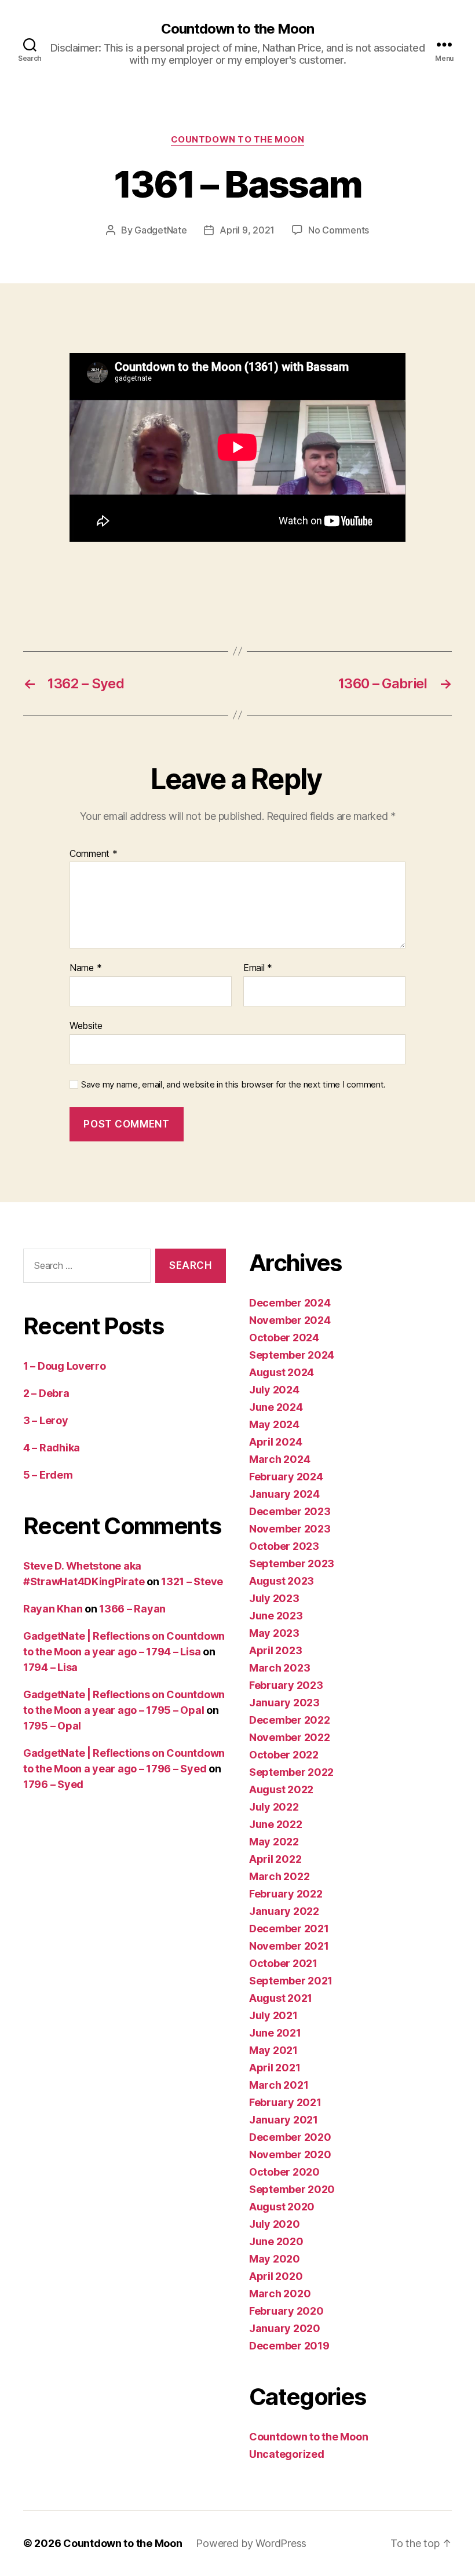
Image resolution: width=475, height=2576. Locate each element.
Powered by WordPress (251, 2543)
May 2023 (274, 1633)
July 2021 (273, 2015)
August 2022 (281, 1789)
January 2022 (284, 1911)
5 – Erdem (48, 1475)
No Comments (339, 230)
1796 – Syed (53, 1784)
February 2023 (286, 1685)
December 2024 (290, 1303)
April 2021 (275, 2068)
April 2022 (275, 1859)
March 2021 (279, 2085)
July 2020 (275, 2224)
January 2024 (284, 1494)
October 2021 (283, 1963)
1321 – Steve (192, 1581)
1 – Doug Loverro (65, 1366)
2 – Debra (46, 1393)
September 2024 (292, 1355)
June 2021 (275, 2033)
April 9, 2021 (247, 230)
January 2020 (285, 2328)
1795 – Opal (52, 1726)
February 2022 (286, 1894)
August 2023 (282, 1581)
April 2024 (275, 1442)
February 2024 (286, 1477)
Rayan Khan (53, 1609)
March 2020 (280, 2294)
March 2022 (279, 1876)
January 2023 (284, 1703)
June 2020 (276, 2241)
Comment (94, 854)
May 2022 (274, 1842)
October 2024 (284, 1338)
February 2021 (285, 2102)
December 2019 (289, 2346)
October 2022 (284, 1755)
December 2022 (290, 1720)
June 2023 (276, 1616)
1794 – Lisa (50, 1667)
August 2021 (281, 1998)
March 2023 (279, 1668)
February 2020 (286, 2311)
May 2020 (275, 2259)
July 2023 (274, 1598)
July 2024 (274, 1390)
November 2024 (290, 1320)
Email (258, 968)
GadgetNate (160, 230)
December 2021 (289, 1929)
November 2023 (290, 1529)
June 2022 (276, 1824)
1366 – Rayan (132, 1609)
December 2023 (290, 1511)
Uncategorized (287, 2454)
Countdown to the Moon (237, 29)
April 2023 (275, 1650)
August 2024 (282, 1372)
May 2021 (273, 2050)
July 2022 (274, 1807)
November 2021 (289, 1946)
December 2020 (290, 2137)
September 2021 (291, 1981)
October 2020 (284, 2172)
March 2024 (279, 1459)
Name (85, 968)
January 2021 (284, 2120)
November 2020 (290, 2154)
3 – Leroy (46, 1420)
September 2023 (292, 1564)
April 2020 (276, 2276)
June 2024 (276, 1407)
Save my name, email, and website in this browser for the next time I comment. (233, 1085)
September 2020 (292, 2189)
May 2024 (274, 1424)
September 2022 (291, 1772)
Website (86, 1025)
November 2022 (290, 1737)
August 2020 (282, 2207)
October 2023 (284, 1546)
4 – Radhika (52, 1448)
